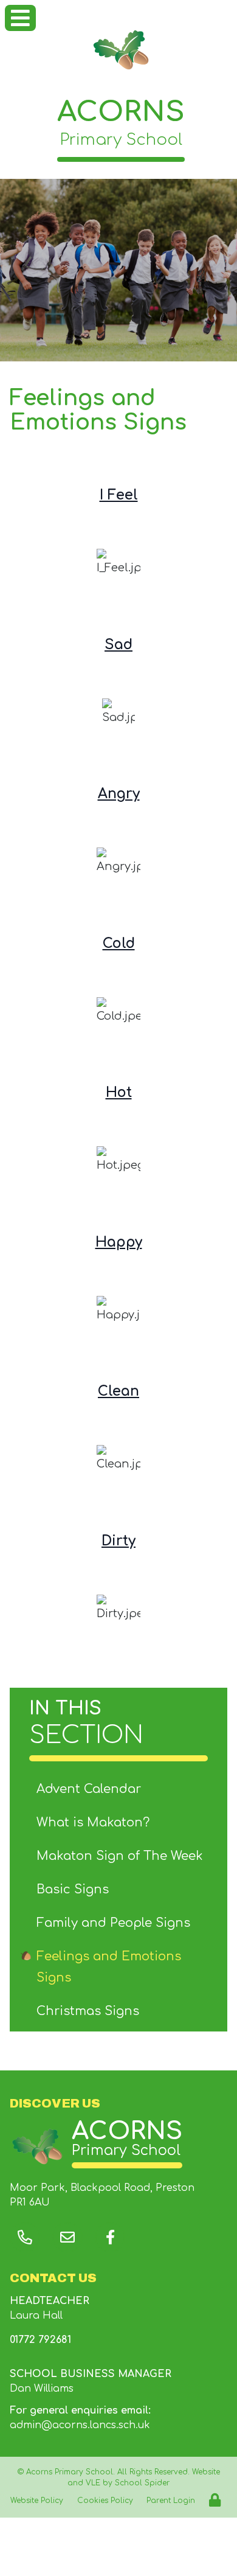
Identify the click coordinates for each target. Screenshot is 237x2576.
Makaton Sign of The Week (120, 1856)
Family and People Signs (113, 1923)
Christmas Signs (88, 2011)
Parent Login (171, 2501)
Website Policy (37, 2501)
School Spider (142, 2483)
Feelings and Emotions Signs (109, 1967)
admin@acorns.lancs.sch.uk (80, 2425)
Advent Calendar (89, 1789)
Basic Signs (73, 1889)
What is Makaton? (93, 1822)
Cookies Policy (105, 2501)
